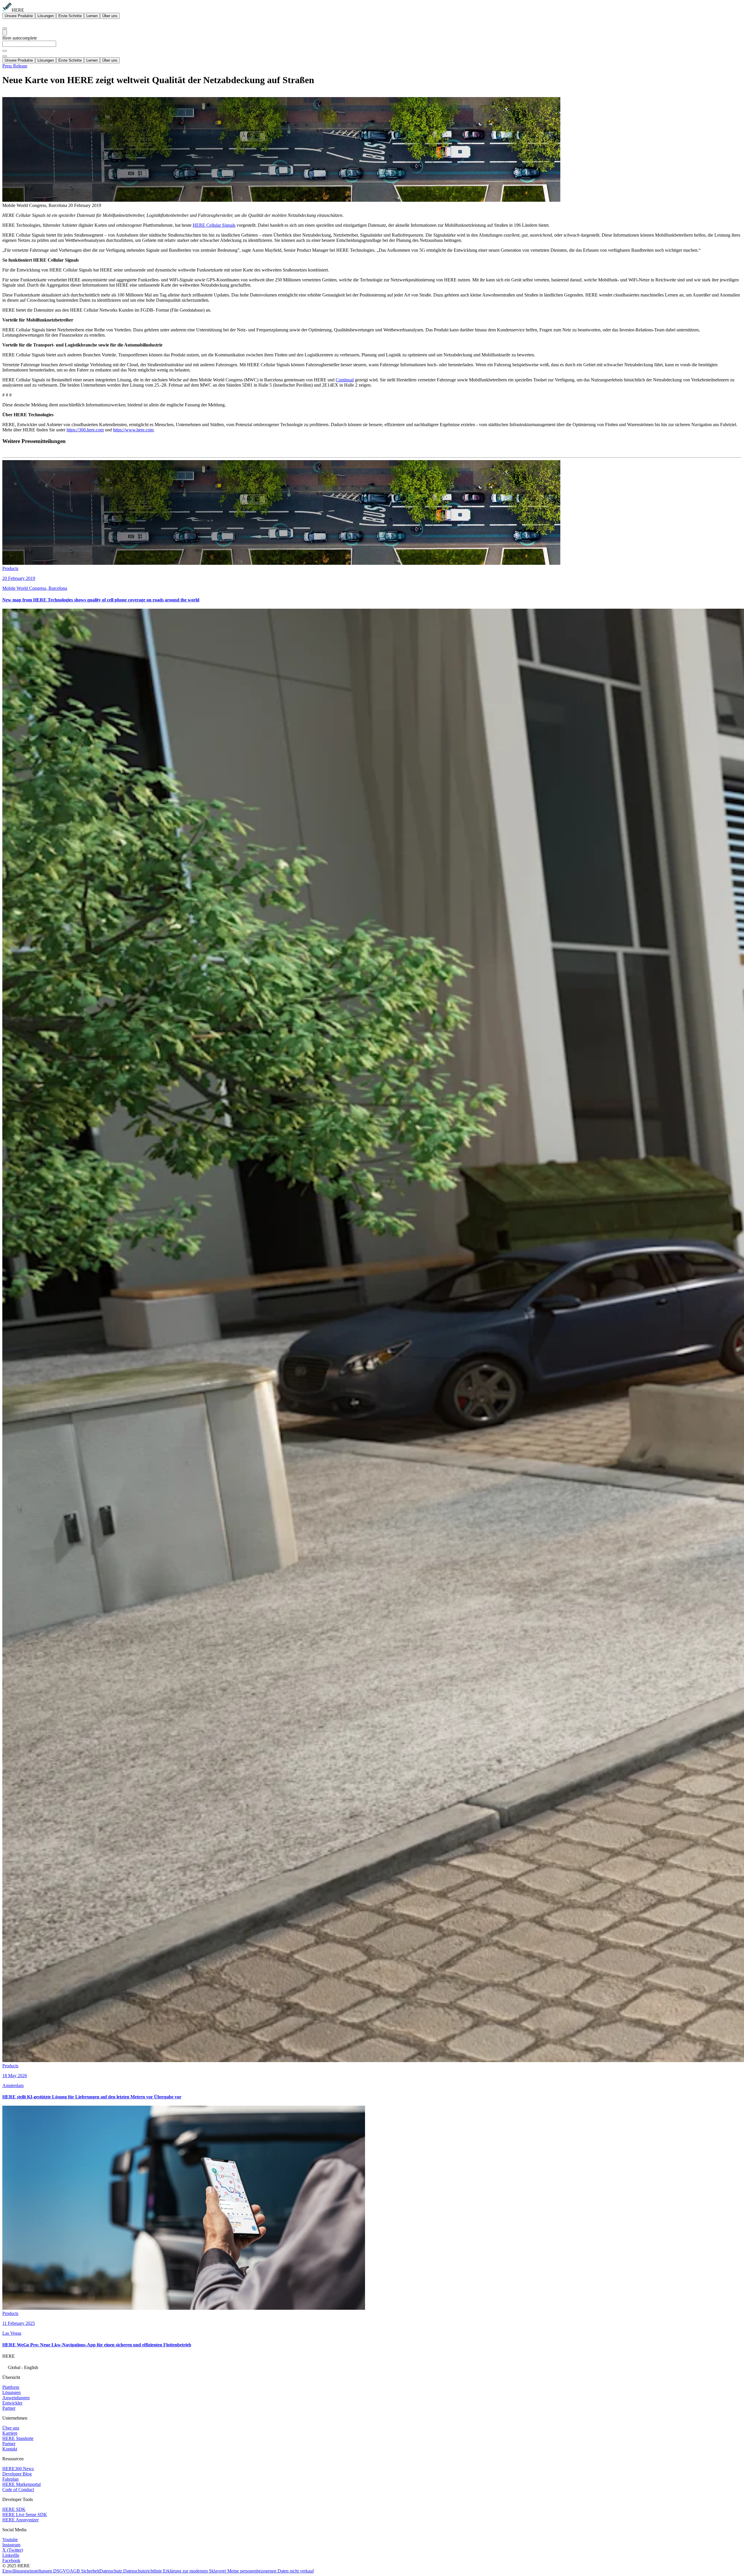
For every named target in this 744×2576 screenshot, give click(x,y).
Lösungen (46, 16)
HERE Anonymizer (20, 2520)
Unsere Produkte (19, 16)
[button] (372, 2367)
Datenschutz (111, 2571)
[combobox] (372, 46)
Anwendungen (16, 2398)
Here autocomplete (20, 38)
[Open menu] (5, 32)
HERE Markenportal (22, 2484)
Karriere (10, 2433)
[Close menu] (5, 56)
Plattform (11, 2387)
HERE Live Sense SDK (25, 2515)
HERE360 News (18, 2469)
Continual (345, 380)
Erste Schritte (70, 16)
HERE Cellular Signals (214, 225)
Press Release (15, 66)
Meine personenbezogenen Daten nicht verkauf (271, 2571)
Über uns (110, 16)
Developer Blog (17, 2474)
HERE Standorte (18, 2438)
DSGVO (61, 2571)
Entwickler (12, 2403)
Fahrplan (10, 2479)
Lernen (92, 16)
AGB (75, 2571)
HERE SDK (14, 2509)
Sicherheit (90, 2571)
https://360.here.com (85, 430)
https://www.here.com (133, 430)
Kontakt (10, 2449)
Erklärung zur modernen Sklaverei (195, 2571)
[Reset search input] (5, 51)
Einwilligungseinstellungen (28, 2571)
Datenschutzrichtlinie (143, 2571)
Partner (9, 2408)
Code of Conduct (18, 2490)
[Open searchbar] (5, 28)
